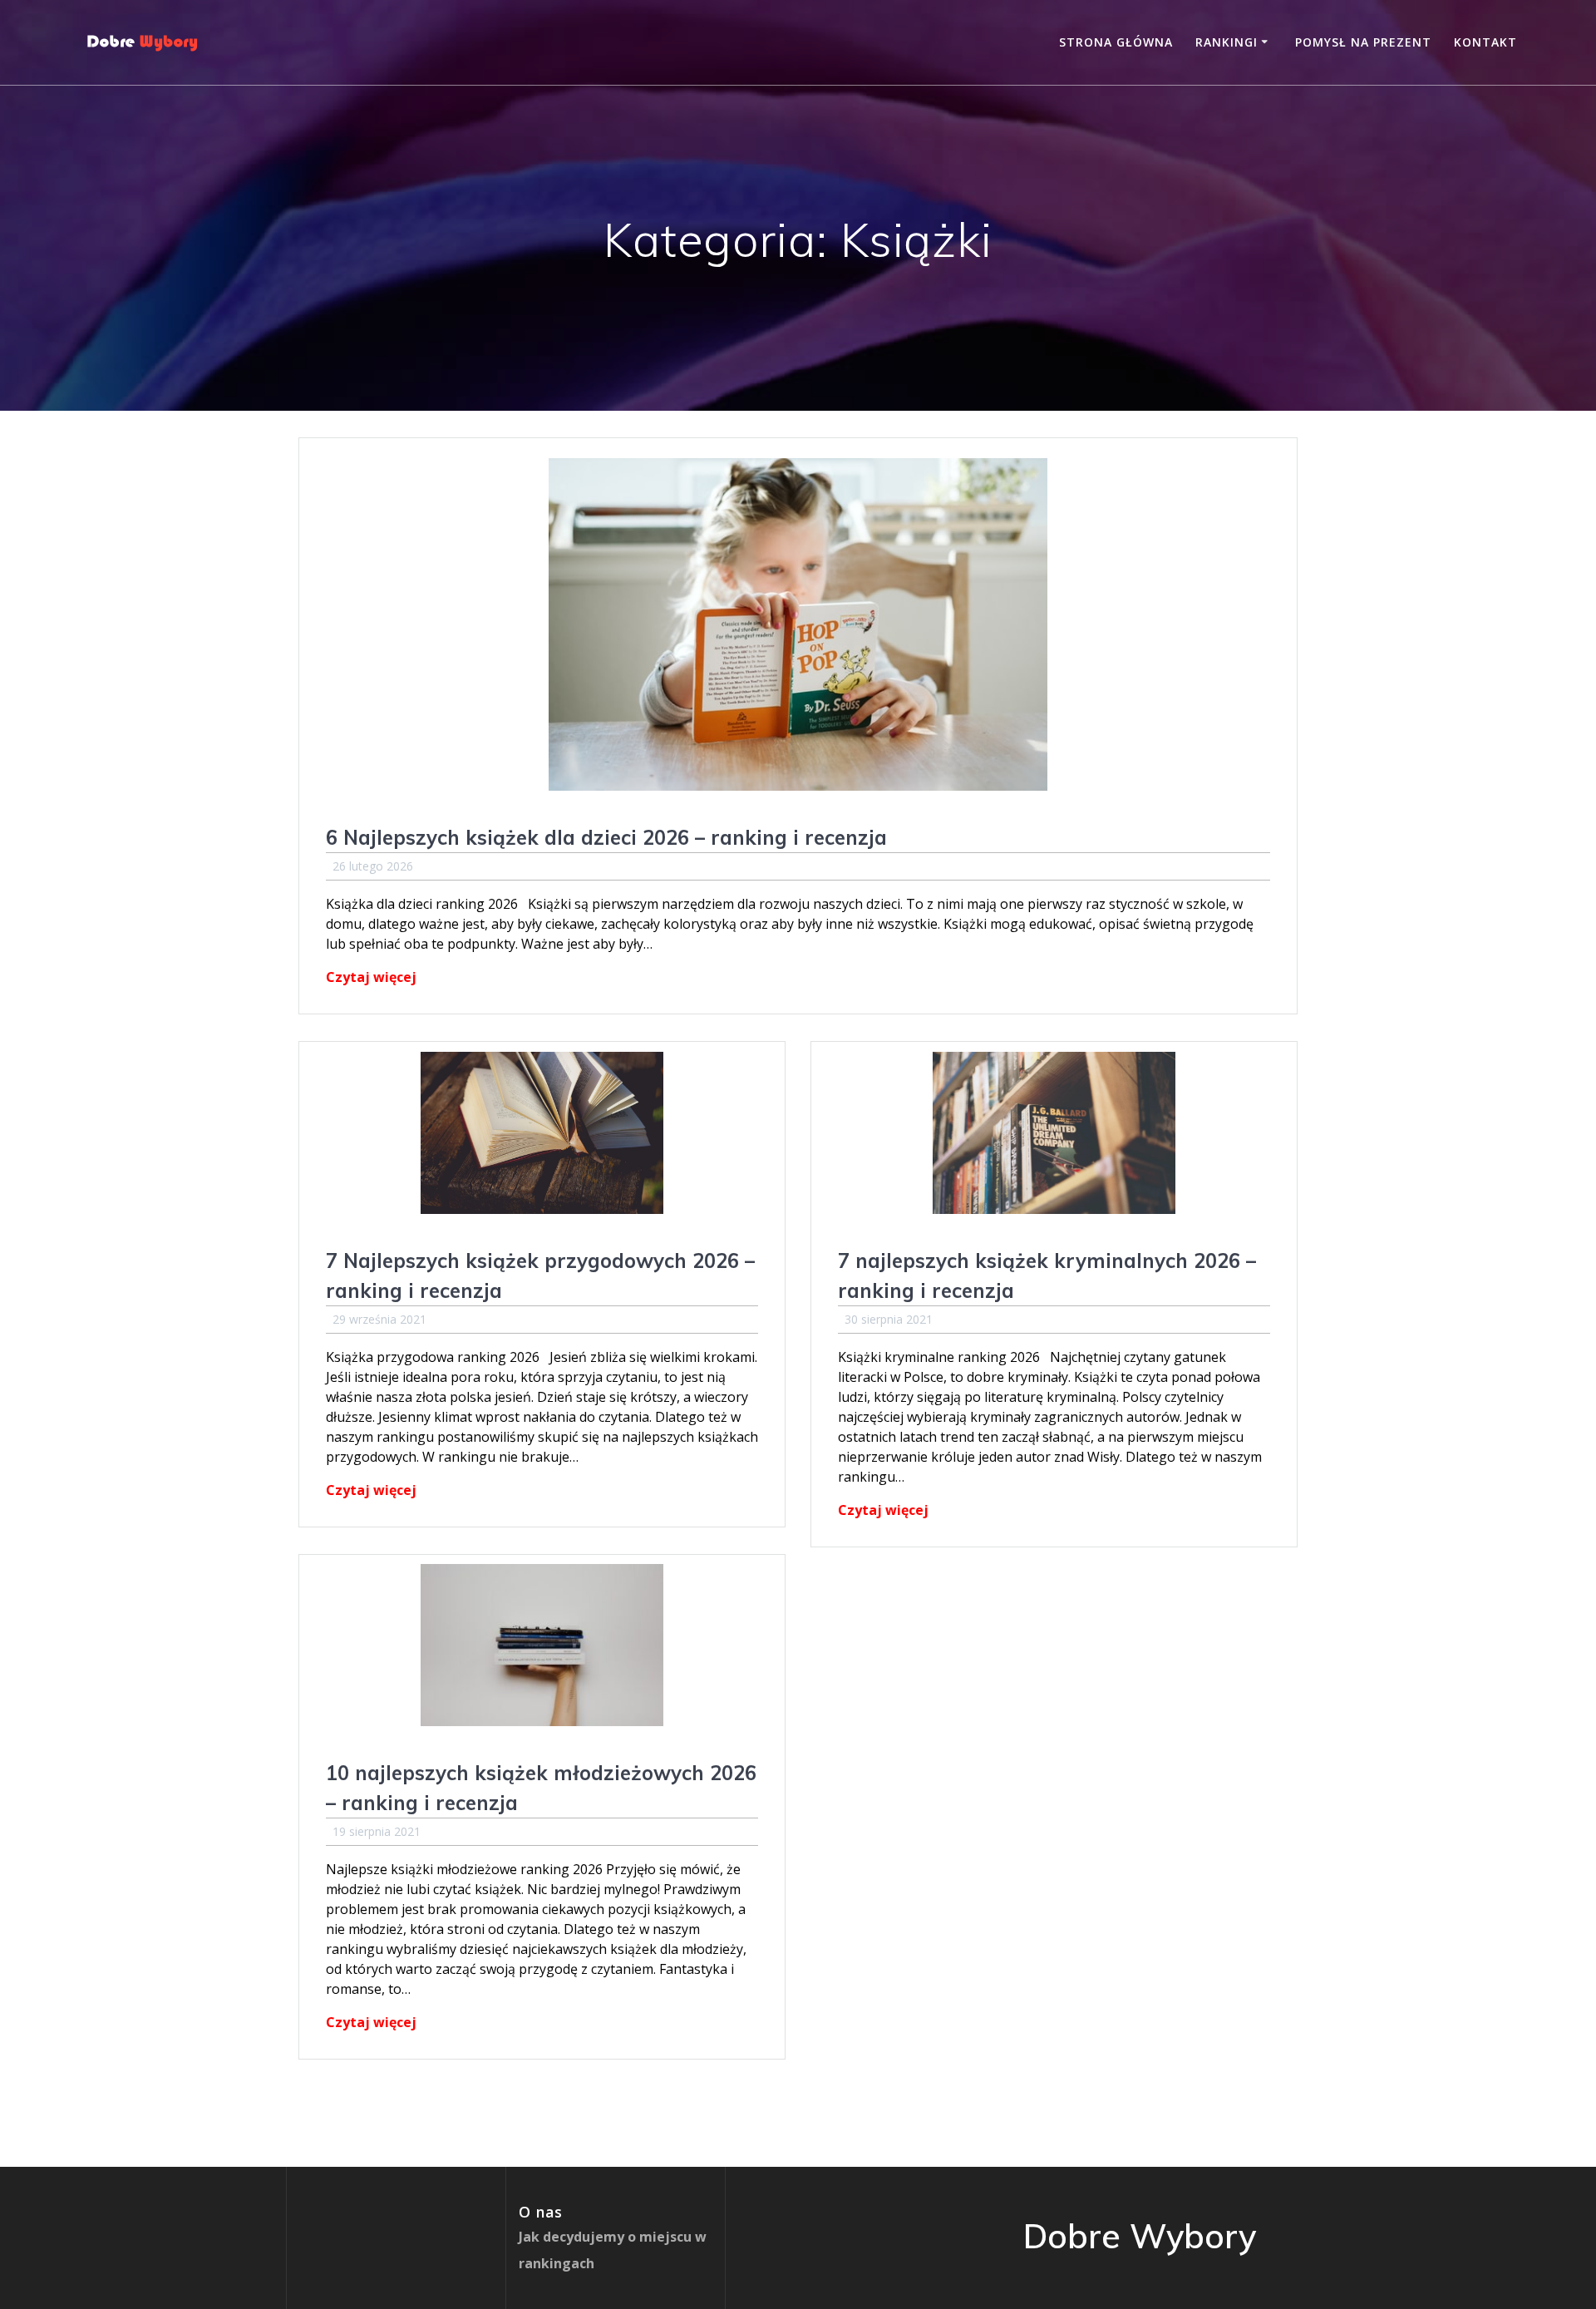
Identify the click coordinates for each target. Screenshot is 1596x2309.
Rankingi (1227, 42)
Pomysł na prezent (1363, 42)
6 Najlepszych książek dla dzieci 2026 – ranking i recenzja (606, 837)
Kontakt (1485, 42)
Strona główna (1116, 42)
